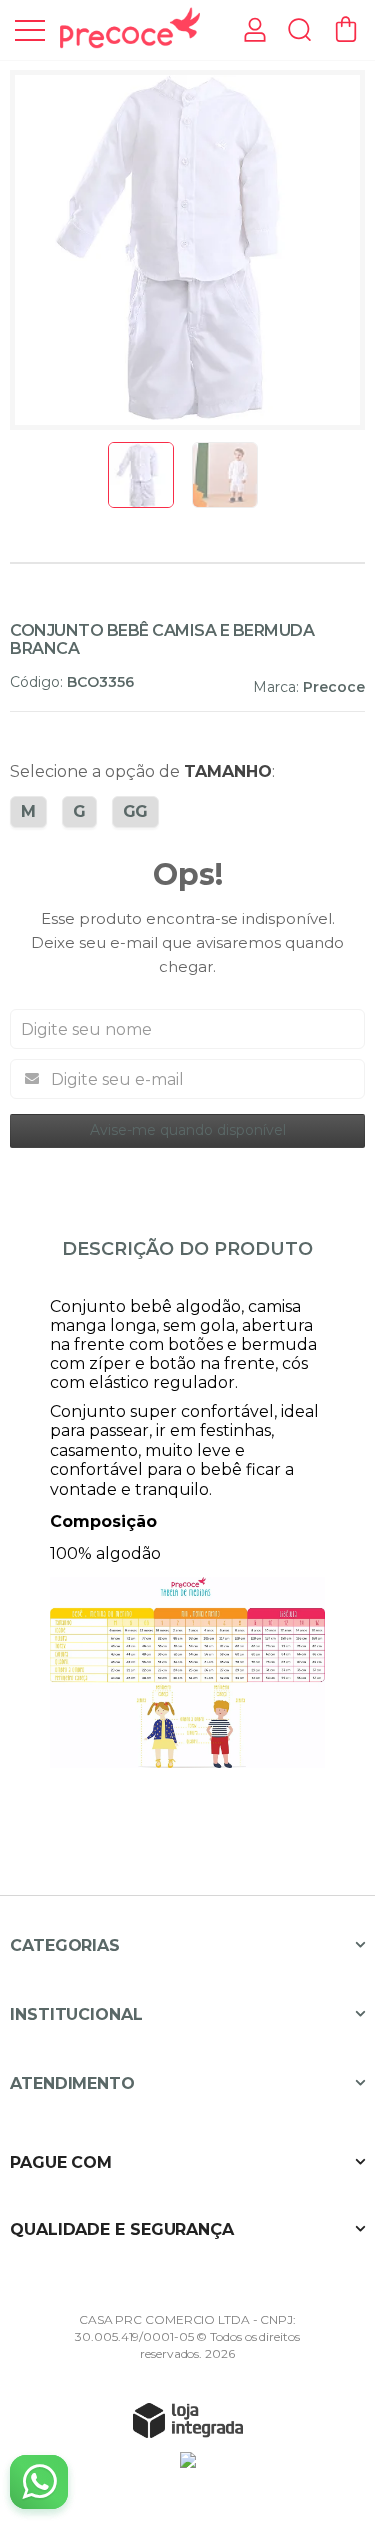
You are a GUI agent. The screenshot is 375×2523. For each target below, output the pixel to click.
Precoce (334, 687)
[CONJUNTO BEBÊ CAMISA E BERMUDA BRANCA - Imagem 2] (225, 475)
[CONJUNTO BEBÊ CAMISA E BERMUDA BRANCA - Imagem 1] (141, 475)
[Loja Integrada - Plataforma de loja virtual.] (188, 2420)
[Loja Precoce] (130, 28)
